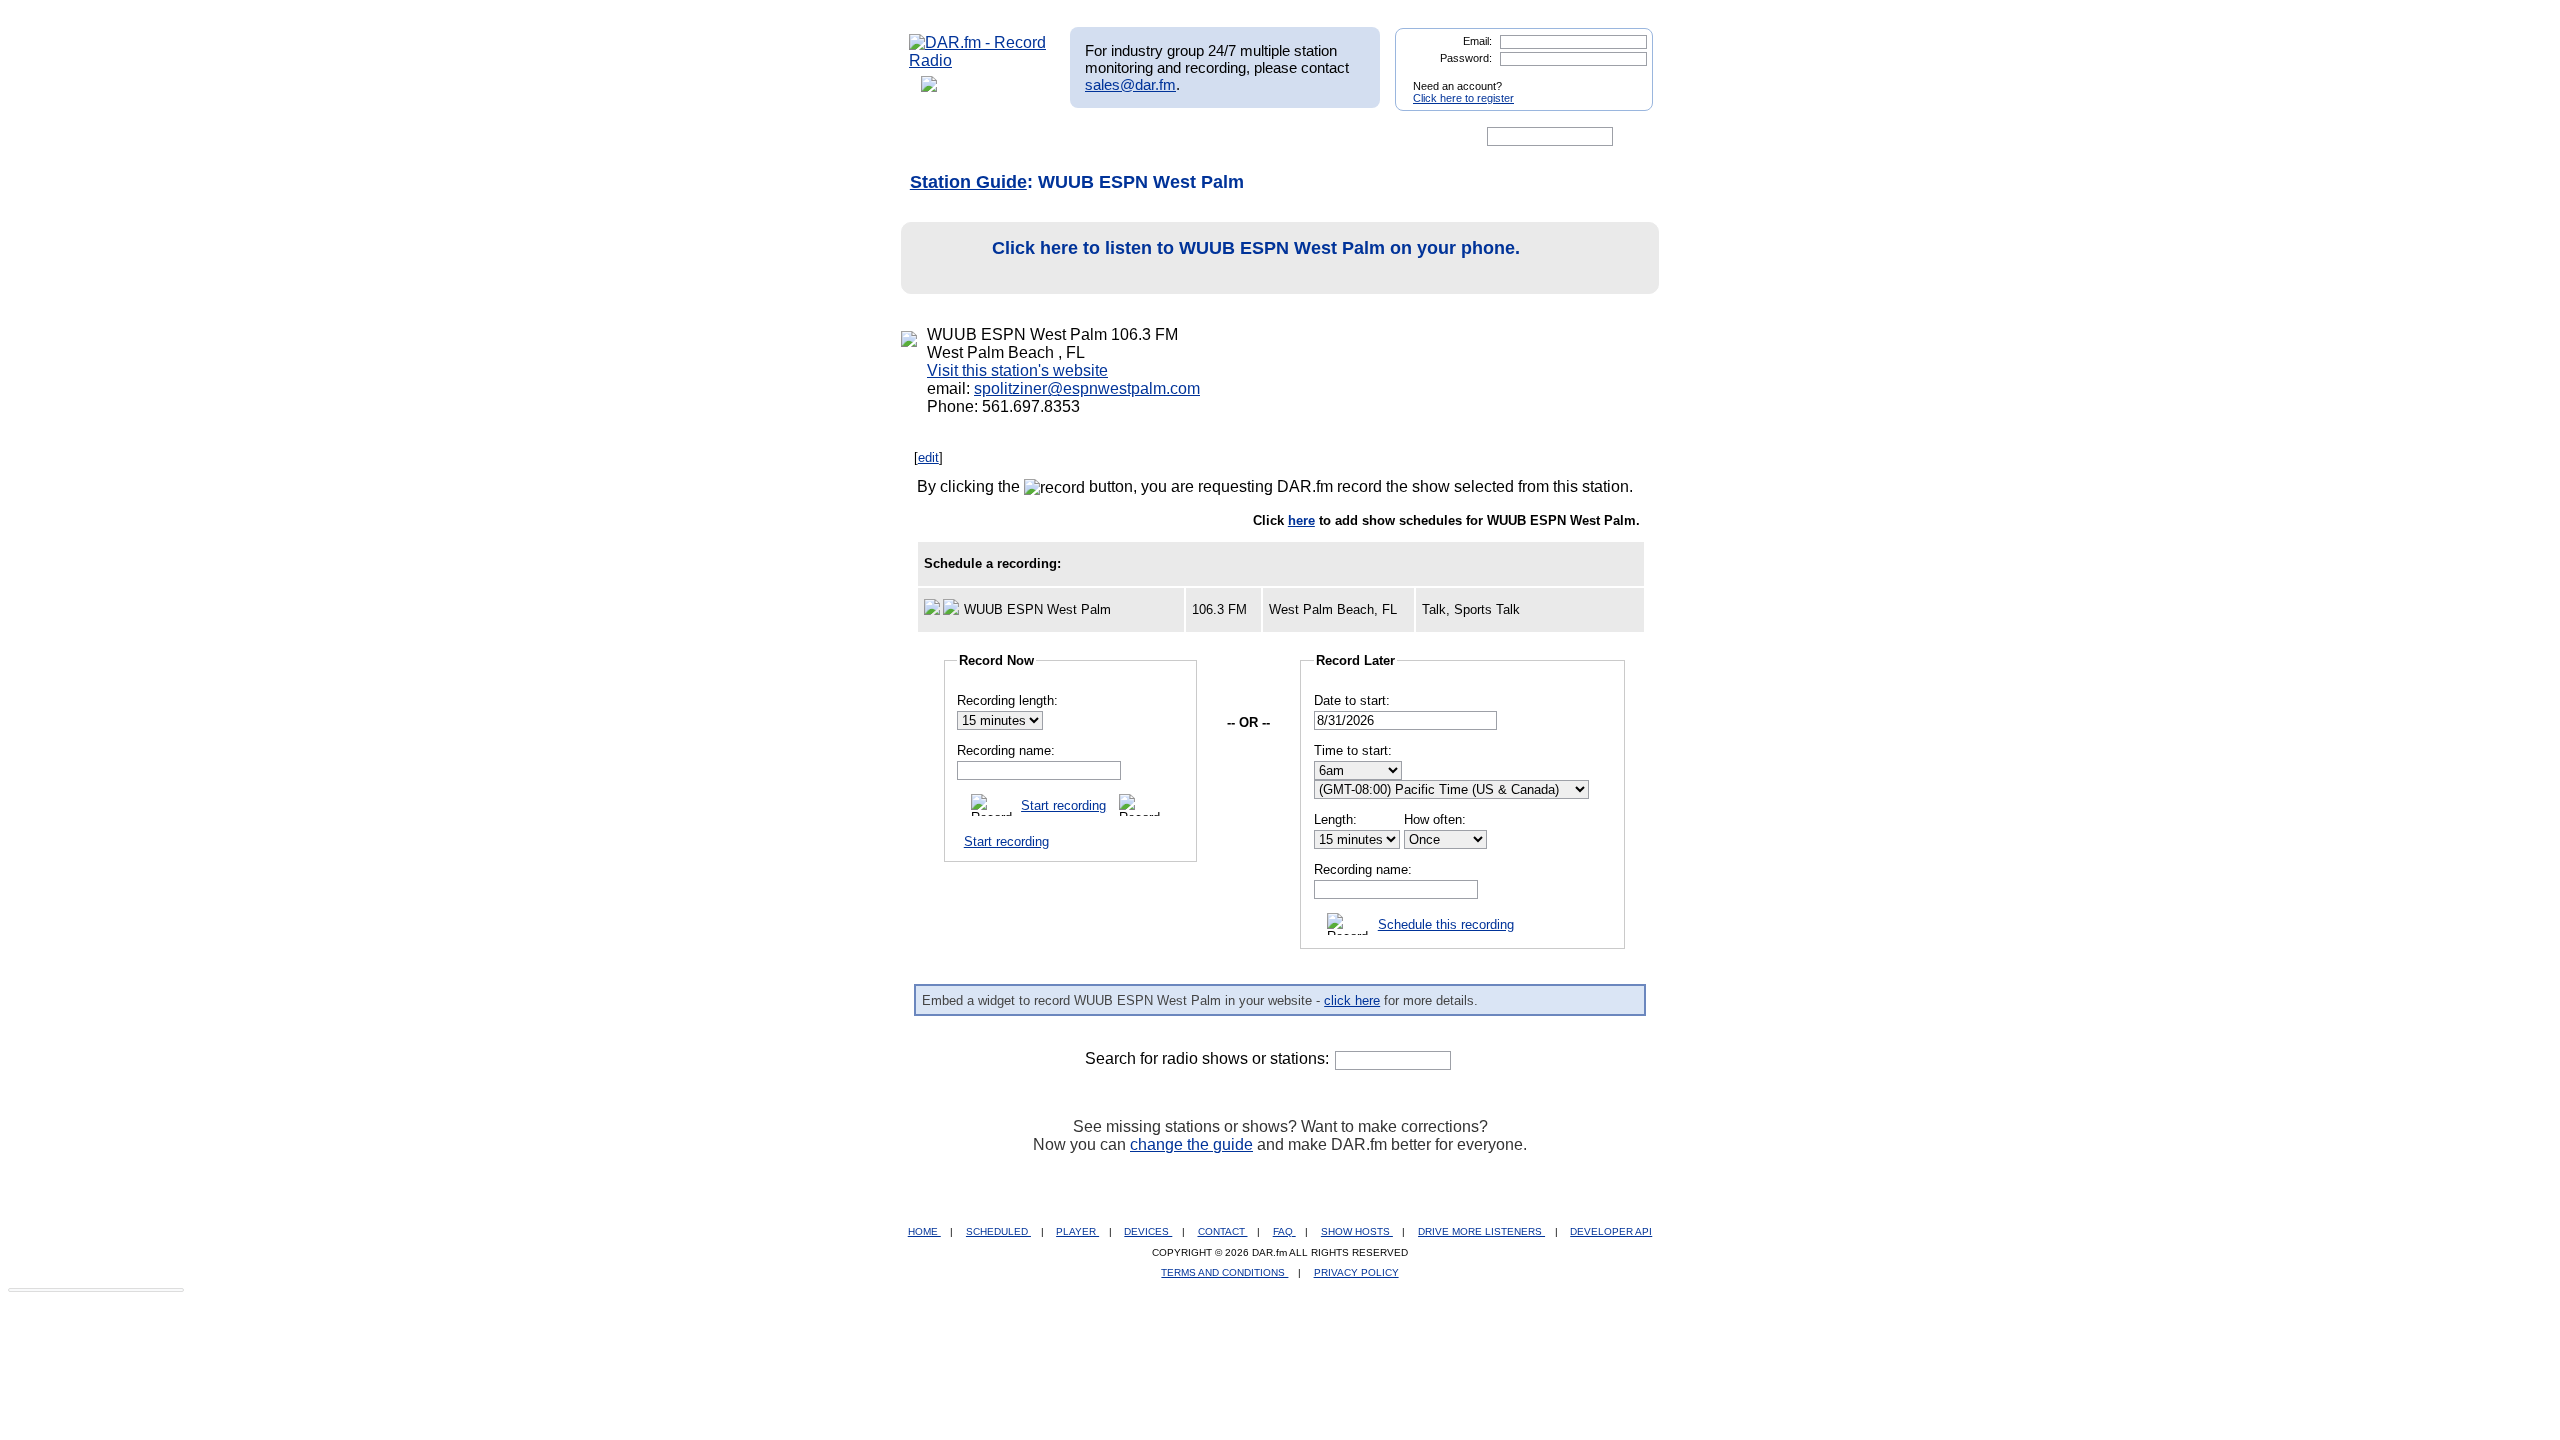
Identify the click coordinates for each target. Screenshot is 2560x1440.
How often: (1435, 819)
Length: (1335, 819)
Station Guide (968, 182)
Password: (1466, 58)
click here (1352, 1000)
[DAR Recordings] (1041, 137)
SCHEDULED (998, 1231)
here (1301, 520)
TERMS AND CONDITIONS (1224, 1272)
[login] (1622, 78)
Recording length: (1007, 700)
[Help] (1221, 137)
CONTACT (1223, 1231)
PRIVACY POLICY (1356, 1272)
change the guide (1191, 1144)
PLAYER (1077, 1231)
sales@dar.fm (1130, 84)
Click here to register (1463, 98)
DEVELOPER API (1611, 1231)
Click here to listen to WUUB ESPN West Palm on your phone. (1256, 248)
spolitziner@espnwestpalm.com (1087, 388)
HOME (924, 1231)
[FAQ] (1297, 137)
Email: (1477, 41)
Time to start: (1353, 750)
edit (928, 457)
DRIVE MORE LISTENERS (1481, 1231)
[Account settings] (1376, 137)
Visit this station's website (1017, 370)
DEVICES (1148, 1231)
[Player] (1138, 137)
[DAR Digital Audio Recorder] (943, 137)
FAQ (1284, 1231)
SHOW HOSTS (1357, 1231)
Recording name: (1006, 750)
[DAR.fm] (978, 60)
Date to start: (1352, 700)
